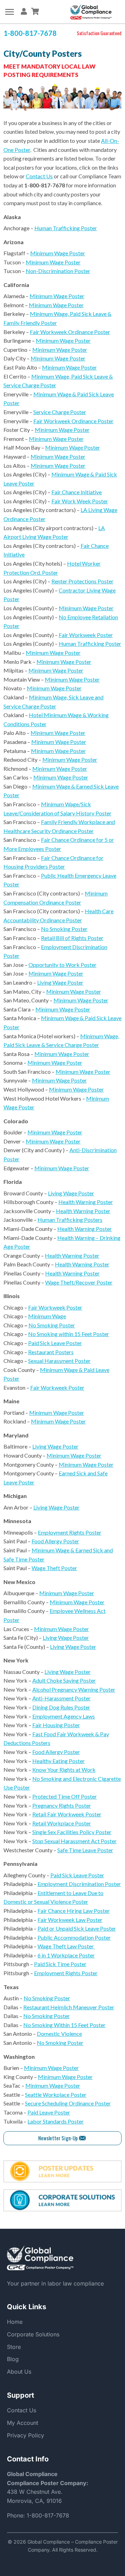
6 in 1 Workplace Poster (66, 1955)
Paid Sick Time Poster (60, 1964)
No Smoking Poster (64, 929)
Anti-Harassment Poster (61, 1698)
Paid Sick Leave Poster (55, 1343)
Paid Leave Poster (49, 2112)
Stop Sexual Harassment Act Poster (74, 1841)
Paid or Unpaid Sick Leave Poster (77, 1928)
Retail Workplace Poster (62, 1823)
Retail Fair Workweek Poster (67, 1814)
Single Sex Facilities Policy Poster (72, 1832)
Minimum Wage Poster (58, 253)
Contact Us (39, 176)
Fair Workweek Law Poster (70, 1920)
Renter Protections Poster (82, 581)
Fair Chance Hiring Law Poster (74, 1911)
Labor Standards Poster (56, 2121)
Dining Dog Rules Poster (61, 1707)
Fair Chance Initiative (77, 492)
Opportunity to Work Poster (62, 965)
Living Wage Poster (60, 982)
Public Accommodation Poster (74, 1937)
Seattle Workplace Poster (56, 2094)
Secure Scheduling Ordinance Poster (68, 2103)
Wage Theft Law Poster (66, 1946)
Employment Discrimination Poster (79, 1884)
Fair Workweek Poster (86, 635)
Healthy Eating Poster (59, 1761)
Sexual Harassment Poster (59, 1361)
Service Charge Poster (60, 412)
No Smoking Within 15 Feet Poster (64, 2025)
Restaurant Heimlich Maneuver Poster (69, 2007)
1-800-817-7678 (48, 2515)
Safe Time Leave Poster (85, 1850)
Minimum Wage (47, 1316)
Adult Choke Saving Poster (64, 1680)
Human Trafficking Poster (66, 228)
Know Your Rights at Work (64, 1770)
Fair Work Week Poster (80, 501)
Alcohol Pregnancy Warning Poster (74, 1689)
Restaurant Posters (51, 1352)
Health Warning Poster (86, 1202)
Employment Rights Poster (70, 1532)
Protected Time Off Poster (65, 1796)
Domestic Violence (59, 2034)
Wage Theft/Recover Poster (79, 1282)
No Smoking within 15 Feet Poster (69, 1334)
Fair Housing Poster (56, 1725)
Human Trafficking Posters (70, 1220)
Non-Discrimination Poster (58, 271)
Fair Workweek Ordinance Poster (70, 332)
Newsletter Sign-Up (58, 2138)
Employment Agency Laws (64, 1716)
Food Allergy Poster (55, 1541)
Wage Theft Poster (54, 1568)
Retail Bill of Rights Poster (72, 938)
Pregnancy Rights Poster (62, 1805)
